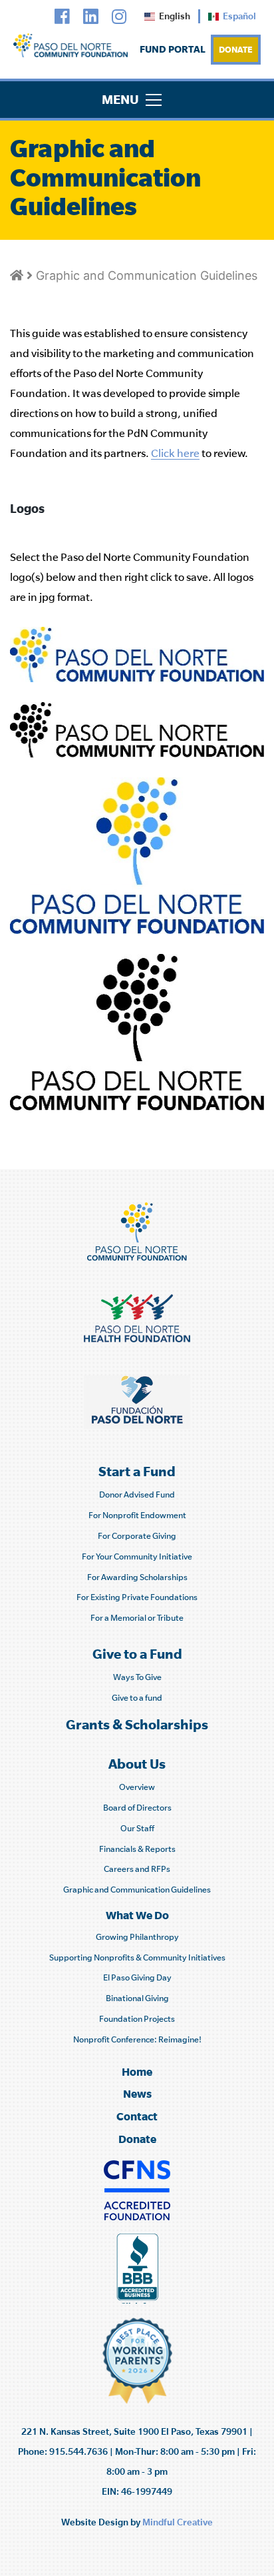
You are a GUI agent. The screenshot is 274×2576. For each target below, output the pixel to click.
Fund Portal (173, 49)
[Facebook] (62, 17)
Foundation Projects (137, 2019)
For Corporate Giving (137, 1536)
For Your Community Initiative (137, 1556)
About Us (137, 1764)
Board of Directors (137, 1808)
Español (239, 16)
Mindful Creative (178, 2522)
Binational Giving (137, 1998)
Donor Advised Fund (137, 1495)
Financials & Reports (137, 1849)
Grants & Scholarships (137, 1724)
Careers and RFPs (137, 1869)
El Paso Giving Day (137, 1977)
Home (137, 2071)
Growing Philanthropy (137, 1937)
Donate (236, 49)
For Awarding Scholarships (137, 1577)
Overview (137, 1787)
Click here (175, 453)
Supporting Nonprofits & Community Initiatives (137, 1957)
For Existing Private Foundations (137, 1597)
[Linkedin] (91, 17)
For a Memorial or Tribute (137, 1618)
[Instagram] (119, 17)
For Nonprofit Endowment (137, 1515)
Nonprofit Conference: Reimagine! (137, 2039)
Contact (137, 2116)
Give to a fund (137, 1698)
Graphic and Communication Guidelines (147, 275)
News (137, 2093)
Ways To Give (137, 1677)
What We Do (137, 1915)
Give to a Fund (137, 1654)
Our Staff (137, 1828)
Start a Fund (137, 1471)
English (175, 16)
